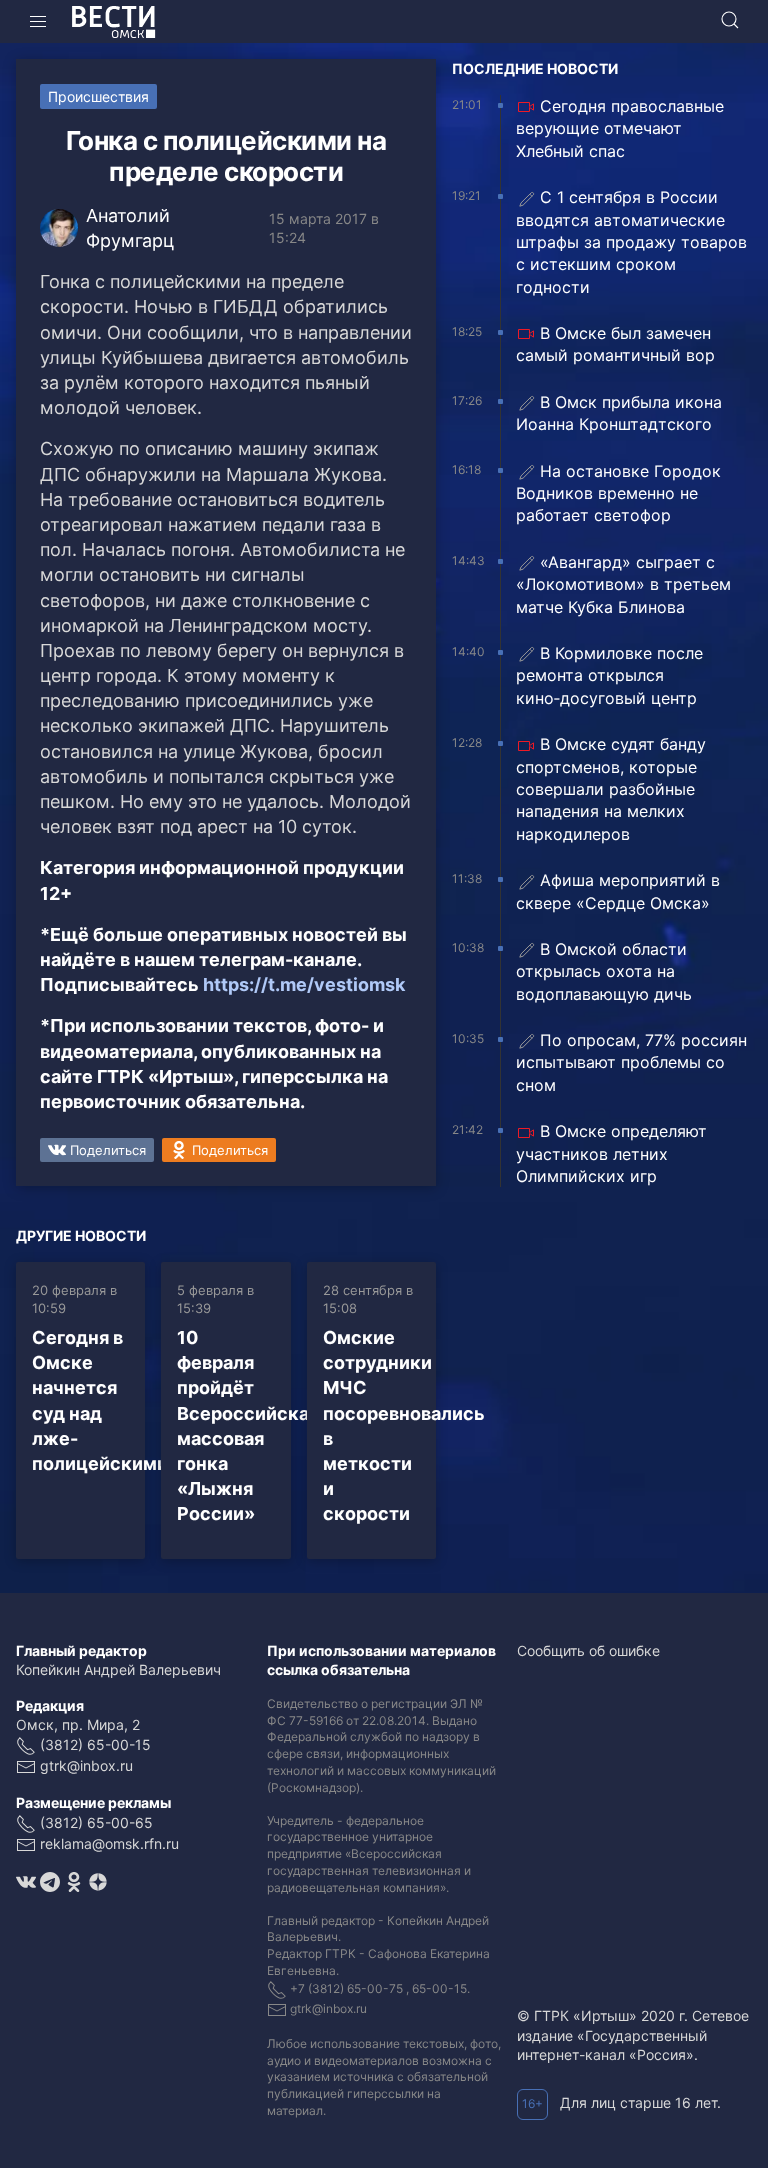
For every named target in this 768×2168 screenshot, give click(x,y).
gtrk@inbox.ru (86, 1765)
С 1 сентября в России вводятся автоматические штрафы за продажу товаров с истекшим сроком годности (631, 242)
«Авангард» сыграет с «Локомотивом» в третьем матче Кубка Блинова (623, 584)
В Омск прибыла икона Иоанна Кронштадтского (619, 413)
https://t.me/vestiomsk (304, 984)
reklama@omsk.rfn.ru (109, 1843)
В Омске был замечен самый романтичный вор (615, 344)
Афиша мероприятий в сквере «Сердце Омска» (618, 891)
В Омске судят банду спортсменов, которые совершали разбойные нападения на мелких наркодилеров (611, 789)
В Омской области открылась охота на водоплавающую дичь (604, 971)
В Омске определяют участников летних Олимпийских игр (611, 1153)
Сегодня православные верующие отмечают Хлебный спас (620, 128)
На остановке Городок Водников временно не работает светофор (618, 493)
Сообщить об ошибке (588, 1650)
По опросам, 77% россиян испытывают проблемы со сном (631, 1062)
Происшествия (98, 96)
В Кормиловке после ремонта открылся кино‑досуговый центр (609, 675)
